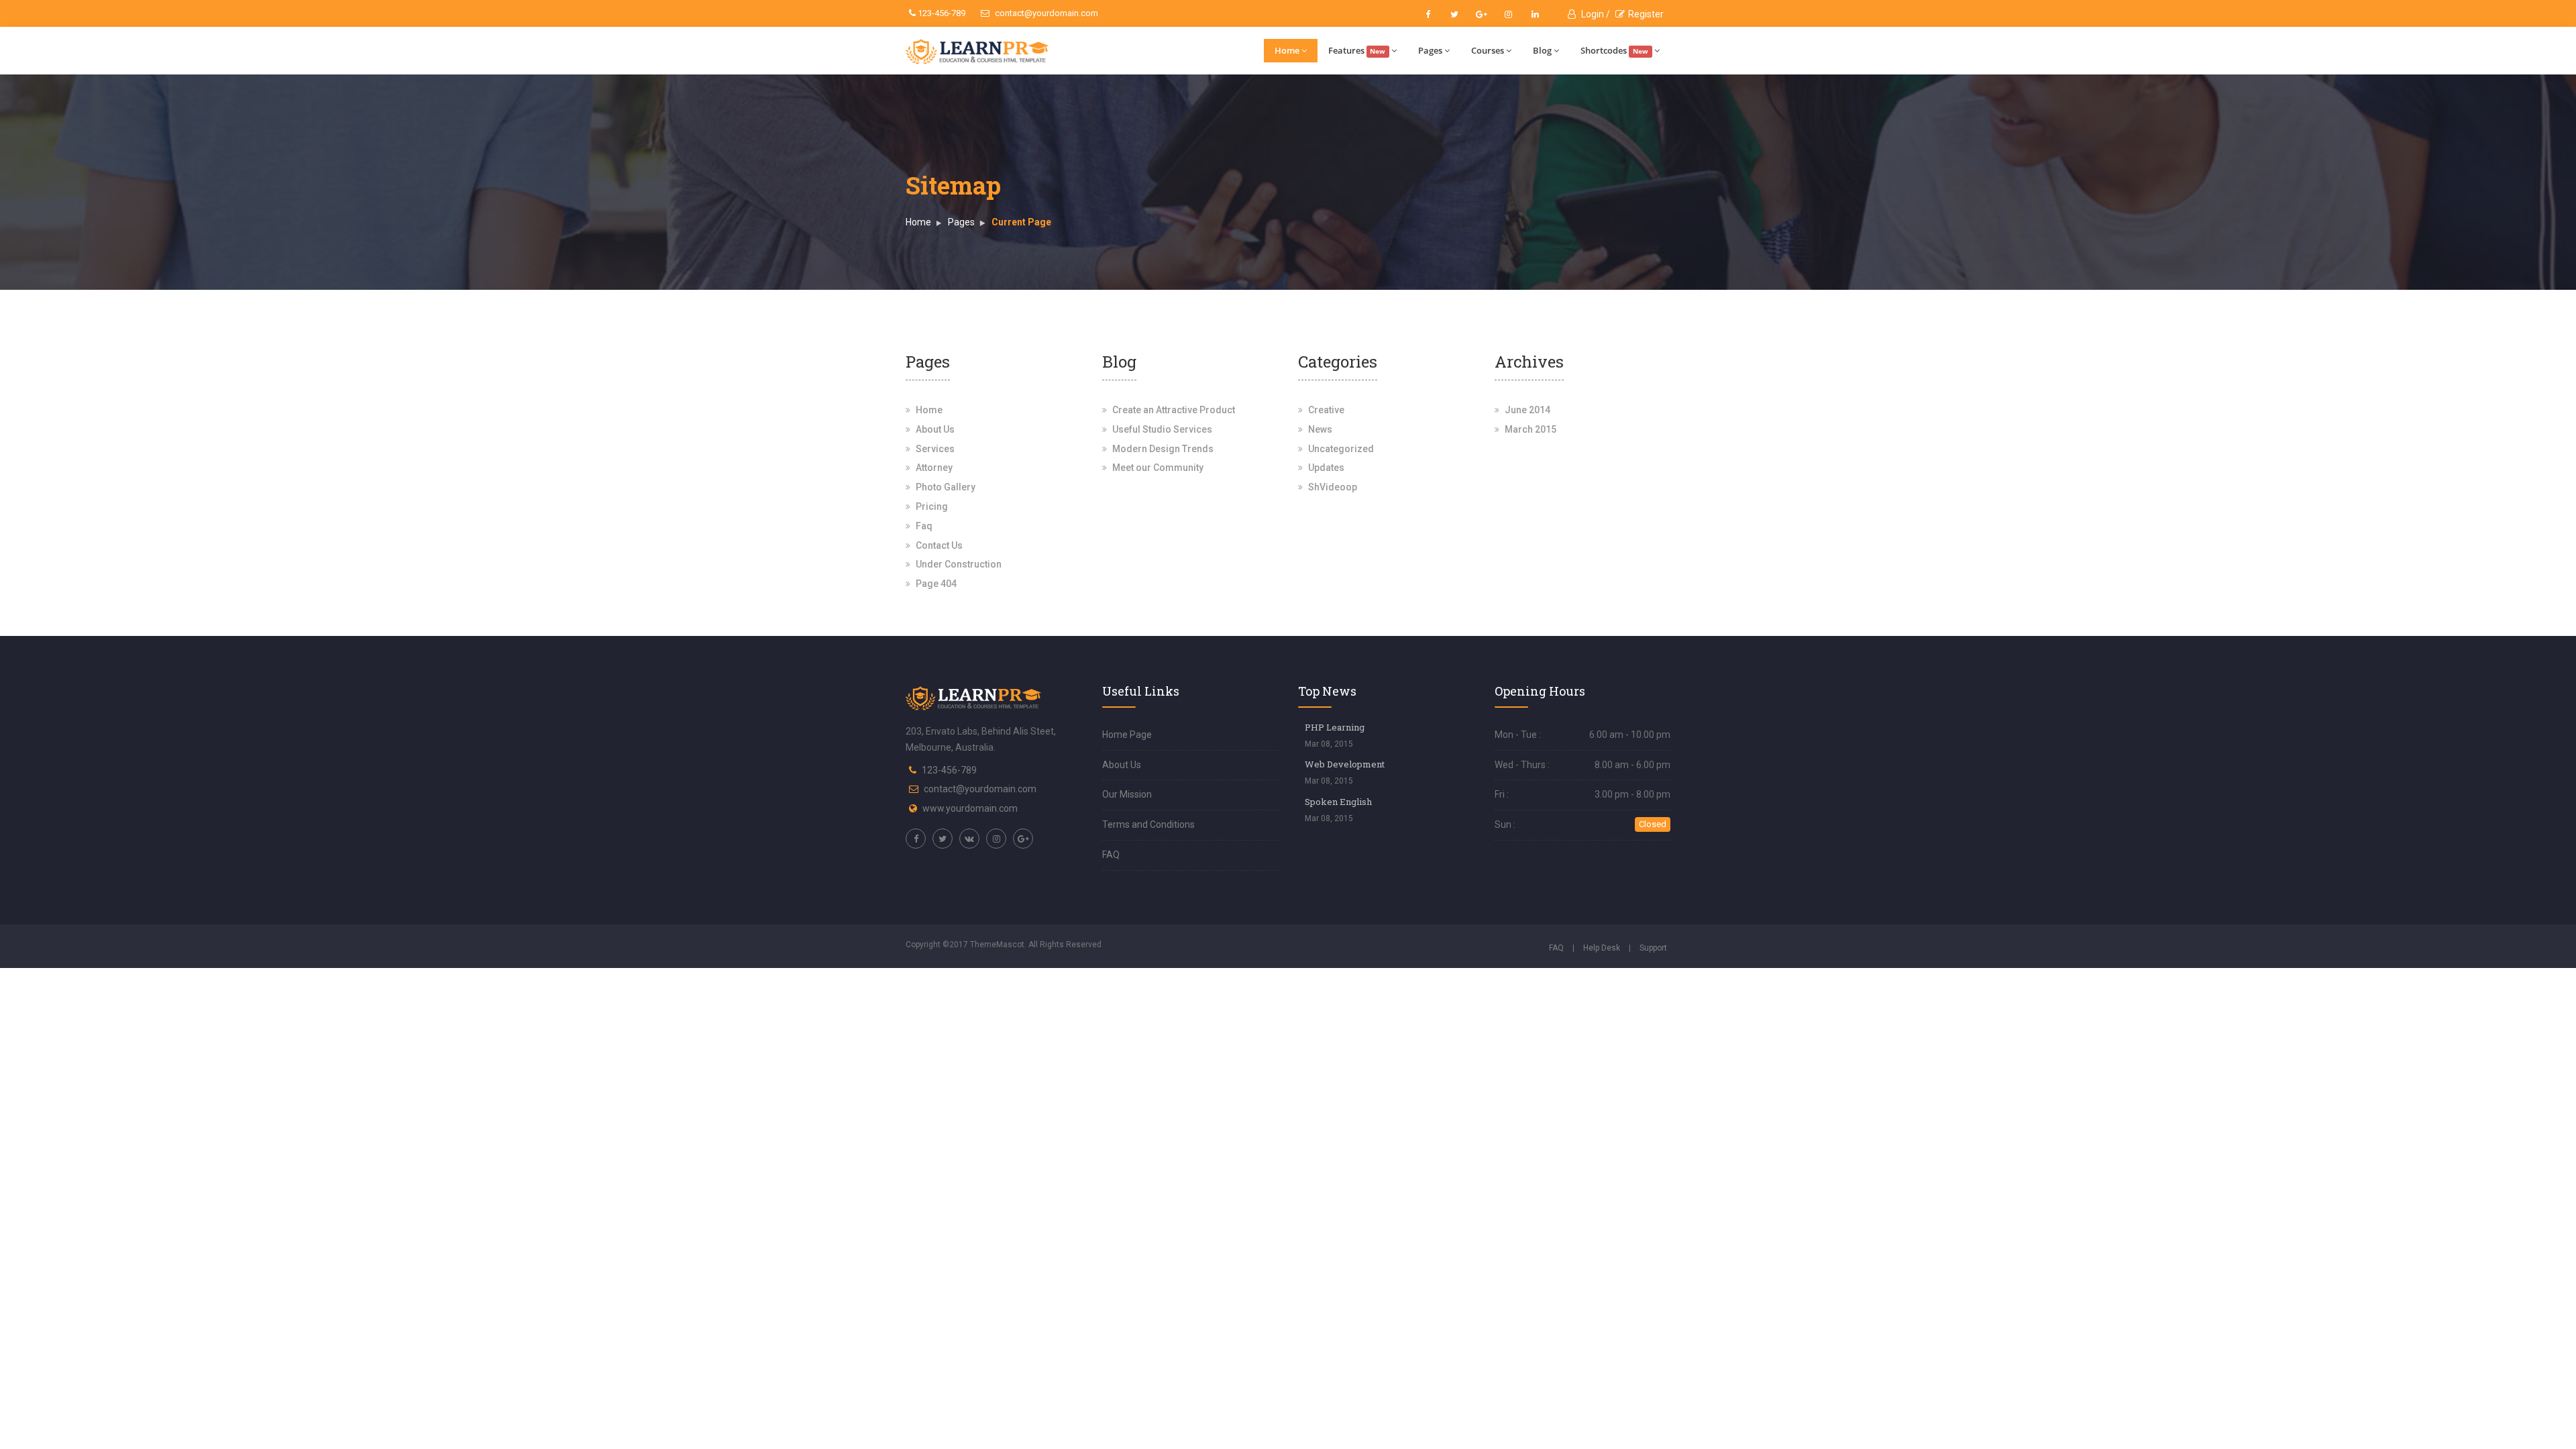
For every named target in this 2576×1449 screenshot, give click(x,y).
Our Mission (1127, 794)
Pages (1430, 50)
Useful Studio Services (1162, 429)
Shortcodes (1614, 50)
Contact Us (939, 545)
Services (935, 449)
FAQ (1111, 855)
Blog (1542, 50)
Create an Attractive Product (1174, 410)
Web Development (1345, 764)
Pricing (932, 506)
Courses (1488, 50)
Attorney (934, 468)
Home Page (1127, 735)
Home (1287, 50)
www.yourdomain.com (970, 808)
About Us (935, 429)
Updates (1326, 468)
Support (1653, 948)
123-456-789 (941, 13)
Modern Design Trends (1163, 449)
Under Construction (959, 564)
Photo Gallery (946, 487)
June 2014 (1527, 410)
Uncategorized (1341, 449)
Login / (1595, 14)
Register (1646, 14)
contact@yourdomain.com (1045, 13)
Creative (1326, 410)
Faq (924, 526)
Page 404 (936, 584)
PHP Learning (1335, 727)
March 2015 (1531, 429)
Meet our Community (1158, 468)
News (1320, 429)
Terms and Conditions (1148, 824)
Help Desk (1602, 948)
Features (1357, 50)
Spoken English (1338, 802)
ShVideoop (1333, 487)
